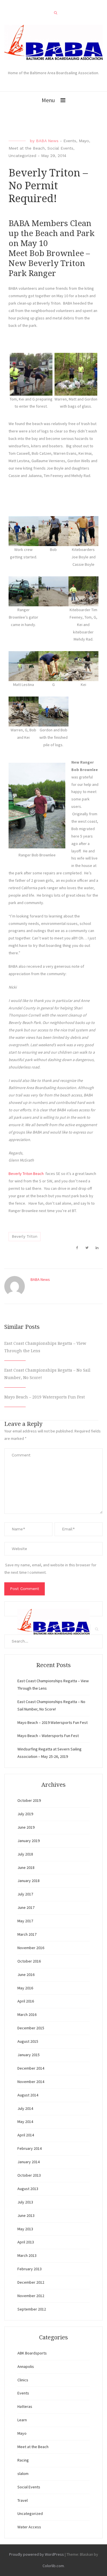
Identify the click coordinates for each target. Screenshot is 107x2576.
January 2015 (29, 2055)
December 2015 (31, 2028)
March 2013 (27, 2255)
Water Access (29, 2527)
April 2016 (26, 2001)
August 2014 (28, 2095)
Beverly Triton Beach (26, 1174)
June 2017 (26, 1907)
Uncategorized (22, 156)
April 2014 (26, 2135)
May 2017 (25, 1921)
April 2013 (26, 2242)
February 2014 (30, 2148)
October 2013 (29, 2175)
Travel (23, 2500)
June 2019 (26, 1827)
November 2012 (31, 2296)
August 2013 (28, 2189)
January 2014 (29, 2162)
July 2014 (25, 2108)
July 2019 (25, 1814)
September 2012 (32, 2309)
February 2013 (30, 2269)
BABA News (47, 141)
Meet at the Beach (27, 148)
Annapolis (26, 2366)
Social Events (60, 148)
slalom (23, 2474)
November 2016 (31, 1948)
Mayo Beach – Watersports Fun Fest (48, 1736)
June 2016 (26, 1975)
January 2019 (29, 1841)
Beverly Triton (25, 1236)
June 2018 (26, 1867)
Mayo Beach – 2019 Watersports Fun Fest (45, 1397)
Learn (22, 2420)
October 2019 (29, 1800)
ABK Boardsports (32, 2353)
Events (70, 141)
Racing (23, 2460)
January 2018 (29, 1881)
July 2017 (25, 1894)
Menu (48, 100)
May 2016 (25, 1988)
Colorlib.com (53, 2566)
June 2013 (26, 2215)
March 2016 (27, 2014)
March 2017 (27, 1934)
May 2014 (25, 2122)
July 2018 (25, 1854)
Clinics (23, 2380)
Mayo (84, 141)
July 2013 (25, 2202)
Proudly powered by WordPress (37, 2554)
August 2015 (28, 2041)
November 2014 (31, 2082)
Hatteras (25, 2406)
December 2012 (31, 2282)
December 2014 (31, 2068)
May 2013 (25, 2229)
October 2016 (29, 1961)
